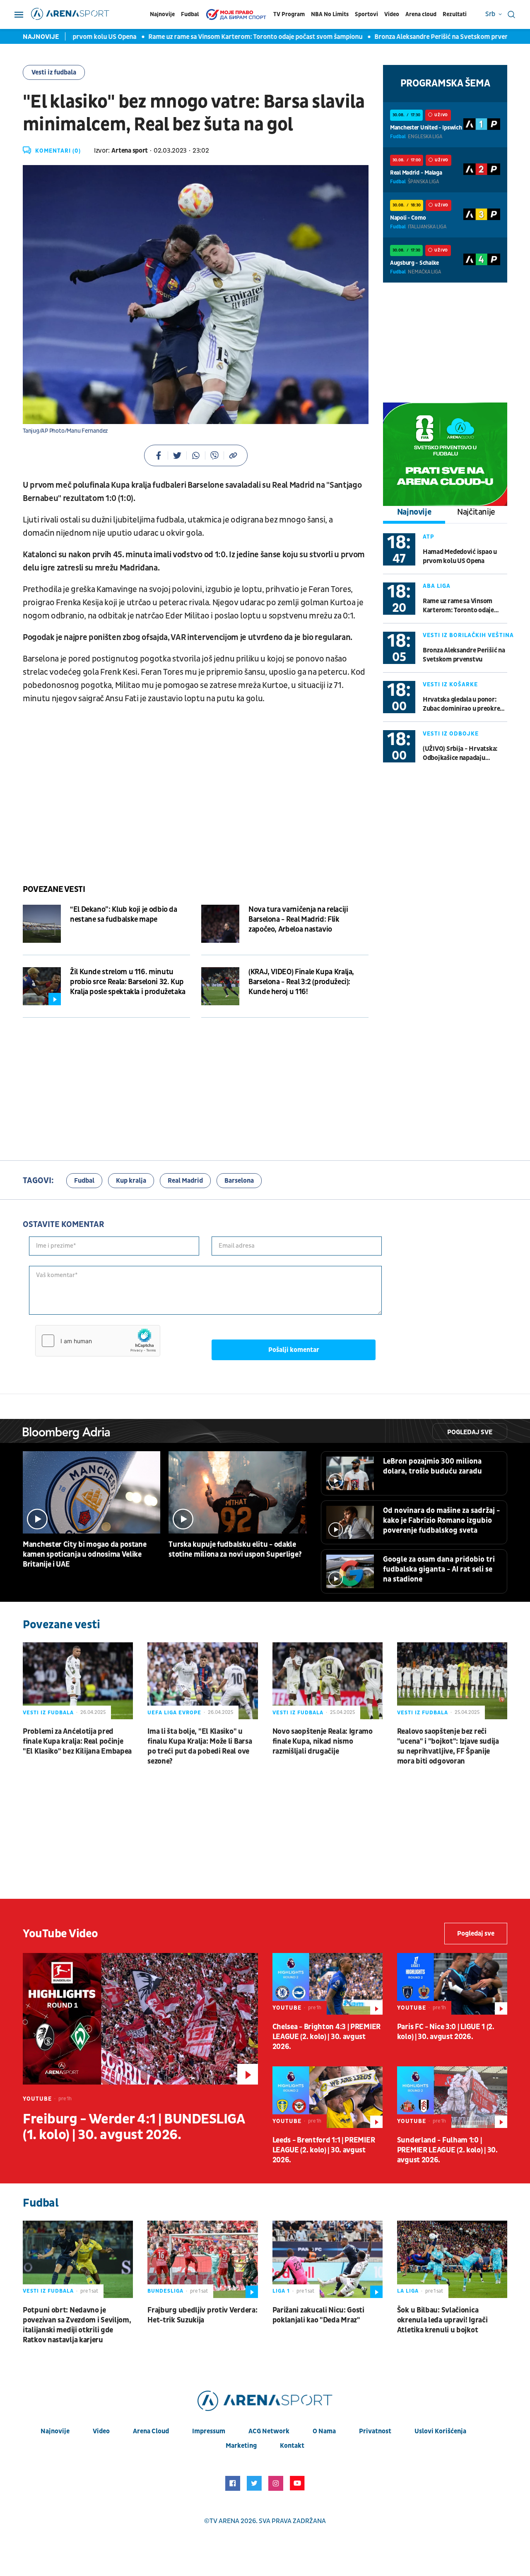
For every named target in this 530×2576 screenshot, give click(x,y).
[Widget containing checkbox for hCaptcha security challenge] (98, 1341)
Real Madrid (185, 1181)
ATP (429, 537)
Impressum (209, 2431)
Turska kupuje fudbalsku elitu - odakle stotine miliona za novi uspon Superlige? (235, 1549)
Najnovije (162, 14)
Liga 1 (281, 2291)
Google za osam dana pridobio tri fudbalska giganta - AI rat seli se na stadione (439, 1569)
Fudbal (190, 14)
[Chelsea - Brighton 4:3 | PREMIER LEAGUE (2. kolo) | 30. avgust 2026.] (328, 1984)
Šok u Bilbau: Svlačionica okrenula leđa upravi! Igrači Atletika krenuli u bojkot (442, 2320)
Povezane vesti (54, 889)
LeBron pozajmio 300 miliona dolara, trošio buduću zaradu (432, 1466)
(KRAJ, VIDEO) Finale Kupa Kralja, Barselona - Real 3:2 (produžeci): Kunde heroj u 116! (301, 982)
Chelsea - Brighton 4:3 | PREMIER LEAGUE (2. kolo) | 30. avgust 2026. (326, 2037)
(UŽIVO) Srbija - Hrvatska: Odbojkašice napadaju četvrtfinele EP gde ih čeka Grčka (461, 754)
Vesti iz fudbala (54, 72)
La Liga (408, 2291)
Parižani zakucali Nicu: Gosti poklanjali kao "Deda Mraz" (318, 2315)
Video (392, 14)
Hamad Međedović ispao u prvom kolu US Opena (460, 556)
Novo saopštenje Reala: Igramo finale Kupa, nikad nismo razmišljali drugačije (323, 1741)
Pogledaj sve (470, 1432)
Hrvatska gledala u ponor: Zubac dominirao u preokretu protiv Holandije (465, 704)
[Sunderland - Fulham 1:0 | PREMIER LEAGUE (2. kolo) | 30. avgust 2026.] (452, 2097)
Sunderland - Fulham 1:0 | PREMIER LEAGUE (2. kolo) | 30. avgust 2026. (447, 2150)
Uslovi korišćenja (440, 2431)
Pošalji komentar (294, 1350)
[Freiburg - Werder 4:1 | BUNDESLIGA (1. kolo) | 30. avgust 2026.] (140, 2019)
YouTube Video (60, 1934)
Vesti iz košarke (450, 684)
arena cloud (151, 2431)
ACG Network (269, 2431)
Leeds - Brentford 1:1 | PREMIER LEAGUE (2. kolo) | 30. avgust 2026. (324, 2150)
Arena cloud (421, 14)
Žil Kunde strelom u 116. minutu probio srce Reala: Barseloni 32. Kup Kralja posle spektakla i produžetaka (128, 982)
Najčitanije (476, 512)
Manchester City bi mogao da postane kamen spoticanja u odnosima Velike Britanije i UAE (85, 1554)
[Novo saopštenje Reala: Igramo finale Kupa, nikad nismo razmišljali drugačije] (328, 1681)
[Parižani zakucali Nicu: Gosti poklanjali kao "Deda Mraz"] (328, 2259)
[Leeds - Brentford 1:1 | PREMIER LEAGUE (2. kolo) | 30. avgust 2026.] (328, 2097)
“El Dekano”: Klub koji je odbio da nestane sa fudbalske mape (124, 914)
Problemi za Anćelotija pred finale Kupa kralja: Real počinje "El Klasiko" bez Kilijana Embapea (77, 1741)
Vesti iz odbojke (451, 734)
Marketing (241, 2446)
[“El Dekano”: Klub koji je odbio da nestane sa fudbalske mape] (42, 924)
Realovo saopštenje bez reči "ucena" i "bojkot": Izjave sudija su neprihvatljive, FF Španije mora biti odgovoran (448, 1746)
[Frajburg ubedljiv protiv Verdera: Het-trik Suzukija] (202, 2259)
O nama (324, 2431)
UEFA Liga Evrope (174, 1713)
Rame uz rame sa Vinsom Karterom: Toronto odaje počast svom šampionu (231, 37)
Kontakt (292, 2446)
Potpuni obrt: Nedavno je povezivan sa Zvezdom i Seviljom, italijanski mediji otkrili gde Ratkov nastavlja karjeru (77, 2325)
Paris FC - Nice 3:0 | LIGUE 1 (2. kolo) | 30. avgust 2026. (446, 2032)
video (101, 2431)
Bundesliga (165, 2291)
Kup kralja (131, 1181)
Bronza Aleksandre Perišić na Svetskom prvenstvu (424, 37)
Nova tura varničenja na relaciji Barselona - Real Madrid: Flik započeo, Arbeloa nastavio (298, 919)
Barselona (239, 1181)
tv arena (224, 2521)
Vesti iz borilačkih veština (468, 635)
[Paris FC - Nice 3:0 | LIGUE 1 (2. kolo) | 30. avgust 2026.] (452, 1984)
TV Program (289, 14)
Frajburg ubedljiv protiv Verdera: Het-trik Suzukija (202, 2315)
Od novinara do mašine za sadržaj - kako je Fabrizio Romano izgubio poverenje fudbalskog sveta (441, 1520)
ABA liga (437, 586)
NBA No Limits (330, 14)
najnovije (55, 2431)
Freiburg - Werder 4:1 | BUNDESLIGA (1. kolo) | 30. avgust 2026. (134, 2127)
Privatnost (375, 2431)
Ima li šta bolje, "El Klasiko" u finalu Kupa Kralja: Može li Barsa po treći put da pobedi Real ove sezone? (200, 1746)
